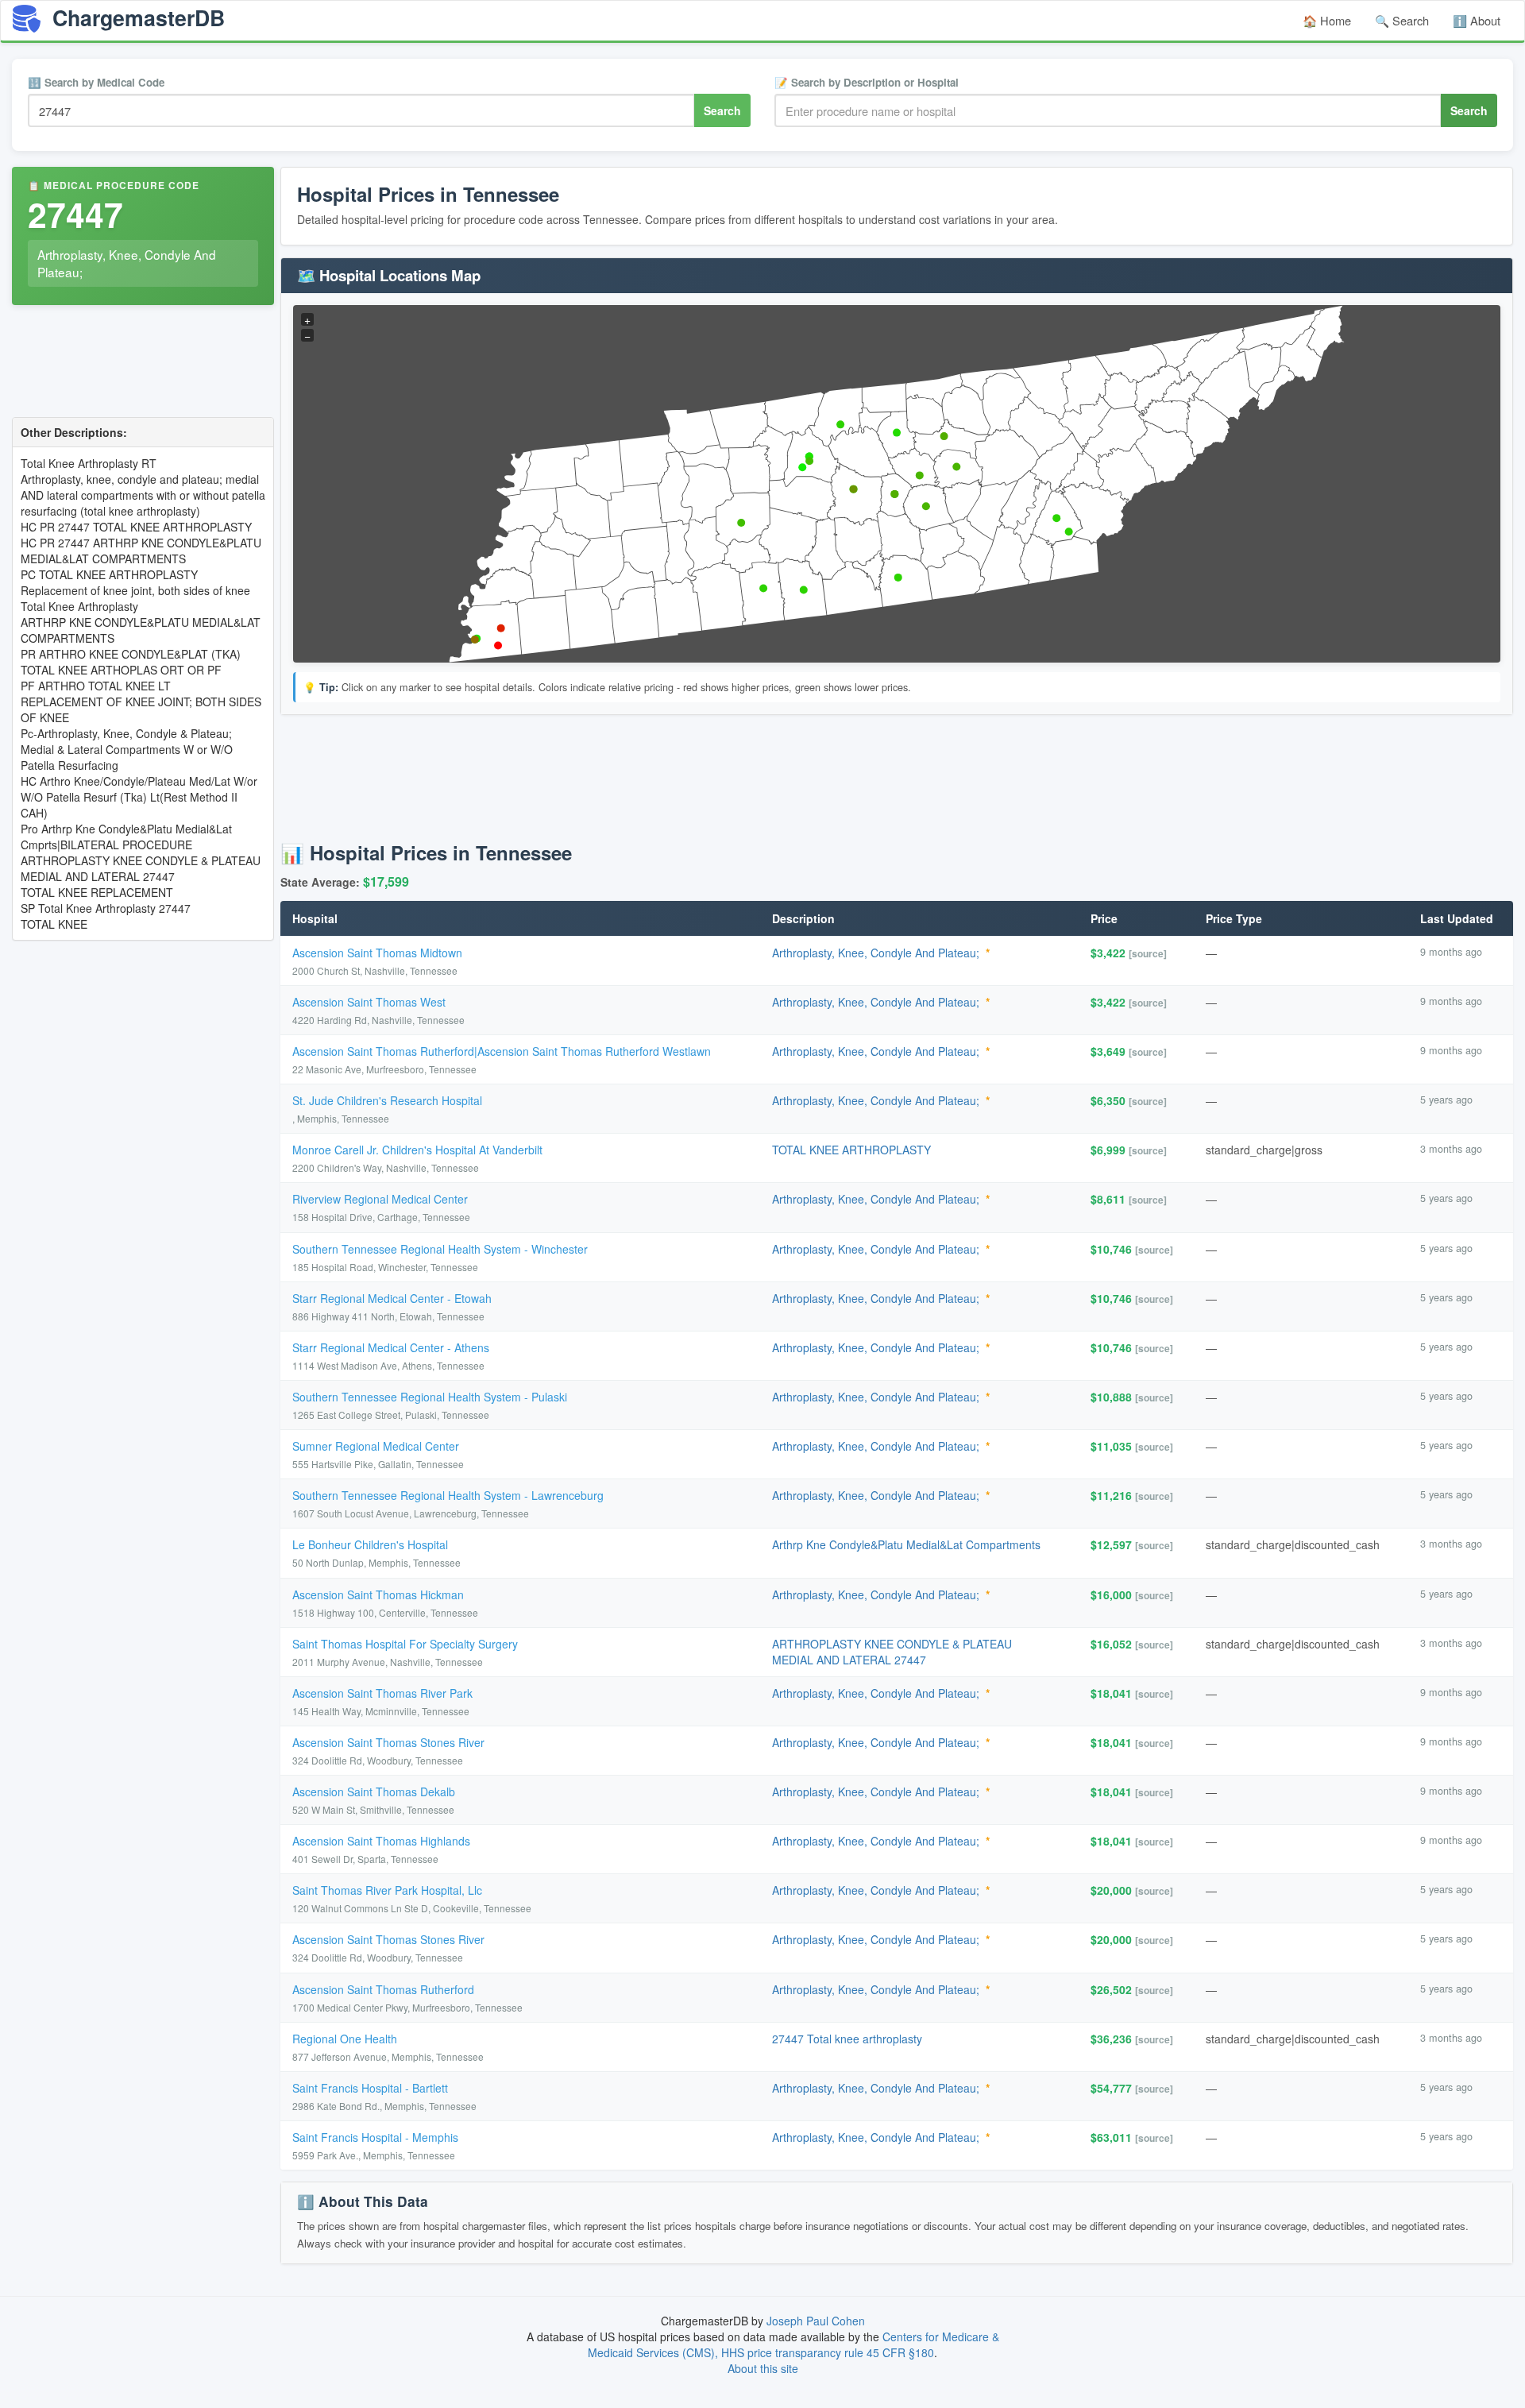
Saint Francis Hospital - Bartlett (370, 2088)
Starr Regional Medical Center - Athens (391, 1347)
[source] (1148, 953)
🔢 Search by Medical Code (96, 82)
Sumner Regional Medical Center (376, 1446)
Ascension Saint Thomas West (369, 1002)
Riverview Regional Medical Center (380, 1199)
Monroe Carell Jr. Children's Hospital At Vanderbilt (417, 1150)
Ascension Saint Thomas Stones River (388, 1742)
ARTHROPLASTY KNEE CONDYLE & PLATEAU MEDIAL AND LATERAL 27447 (892, 1652)
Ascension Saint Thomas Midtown (377, 953)
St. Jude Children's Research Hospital (387, 1100)
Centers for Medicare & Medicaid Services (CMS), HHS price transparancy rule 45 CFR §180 (793, 2344)
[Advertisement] (143, 363)
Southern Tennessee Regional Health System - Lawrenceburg (448, 1495)
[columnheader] (520, 919)
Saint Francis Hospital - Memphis (375, 2137)
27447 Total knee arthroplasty (847, 2039)
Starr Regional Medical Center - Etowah (392, 1298)
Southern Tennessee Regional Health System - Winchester (440, 1249)
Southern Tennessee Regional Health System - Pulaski (430, 1397)
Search (722, 110)
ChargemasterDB (136, 17)
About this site (763, 2368)
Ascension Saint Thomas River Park (382, 1693)
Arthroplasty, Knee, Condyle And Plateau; (876, 953)
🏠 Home (1327, 20)
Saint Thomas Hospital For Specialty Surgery (405, 1644)
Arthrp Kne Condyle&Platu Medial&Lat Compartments (906, 1544)
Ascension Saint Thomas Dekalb (374, 1792)
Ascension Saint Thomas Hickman (378, 1594)
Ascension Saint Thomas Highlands (381, 1841)
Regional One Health (345, 2039)
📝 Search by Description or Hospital (867, 82)
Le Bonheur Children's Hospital (370, 1544)
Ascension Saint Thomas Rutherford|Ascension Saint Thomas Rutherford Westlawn (502, 1051)
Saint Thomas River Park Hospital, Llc (387, 1890)
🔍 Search (1402, 20)
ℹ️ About (1477, 20)
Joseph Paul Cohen (816, 2321)
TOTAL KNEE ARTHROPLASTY (851, 1150)
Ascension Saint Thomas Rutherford (383, 1989)
